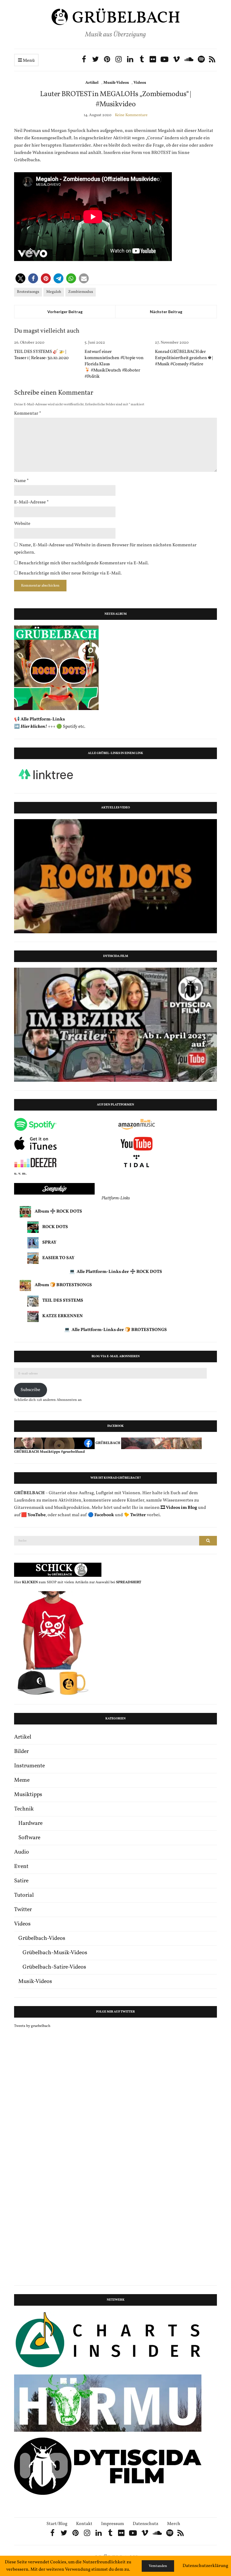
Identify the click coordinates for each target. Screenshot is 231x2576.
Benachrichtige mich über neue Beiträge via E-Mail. (70, 573)
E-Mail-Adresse (31, 502)
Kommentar (28, 414)
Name (21, 481)
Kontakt (84, 2524)
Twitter (23, 1910)
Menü (28, 61)
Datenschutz (146, 2524)
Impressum (113, 2524)
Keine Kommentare (131, 115)
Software (29, 1838)
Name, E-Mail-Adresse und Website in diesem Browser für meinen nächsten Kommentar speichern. (105, 549)
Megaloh (54, 292)
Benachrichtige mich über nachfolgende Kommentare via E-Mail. (84, 563)
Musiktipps (28, 1795)
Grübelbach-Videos (42, 1938)
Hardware (30, 1823)
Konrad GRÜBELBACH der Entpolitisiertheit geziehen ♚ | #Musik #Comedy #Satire (184, 358)
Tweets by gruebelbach (32, 2026)
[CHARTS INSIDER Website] (108, 2340)
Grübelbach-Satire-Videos (54, 1967)
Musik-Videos (116, 83)
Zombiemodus (81, 292)
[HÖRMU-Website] (108, 2403)
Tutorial (24, 1895)
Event (21, 1867)
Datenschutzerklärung (205, 2566)
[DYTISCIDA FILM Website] (108, 2466)
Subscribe (30, 1390)
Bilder (21, 1752)
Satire (21, 1881)
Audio (22, 1852)
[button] (20, 278)
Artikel (92, 83)
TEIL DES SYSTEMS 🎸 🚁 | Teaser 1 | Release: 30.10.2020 (41, 355)
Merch (174, 2524)
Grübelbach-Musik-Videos (55, 1953)
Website (22, 524)
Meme (22, 1780)
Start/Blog (57, 2524)
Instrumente (29, 1766)
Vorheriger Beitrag (65, 312)
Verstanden (158, 2566)
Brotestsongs (28, 292)
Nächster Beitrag (166, 312)
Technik (24, 1809)
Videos (140, 83)
